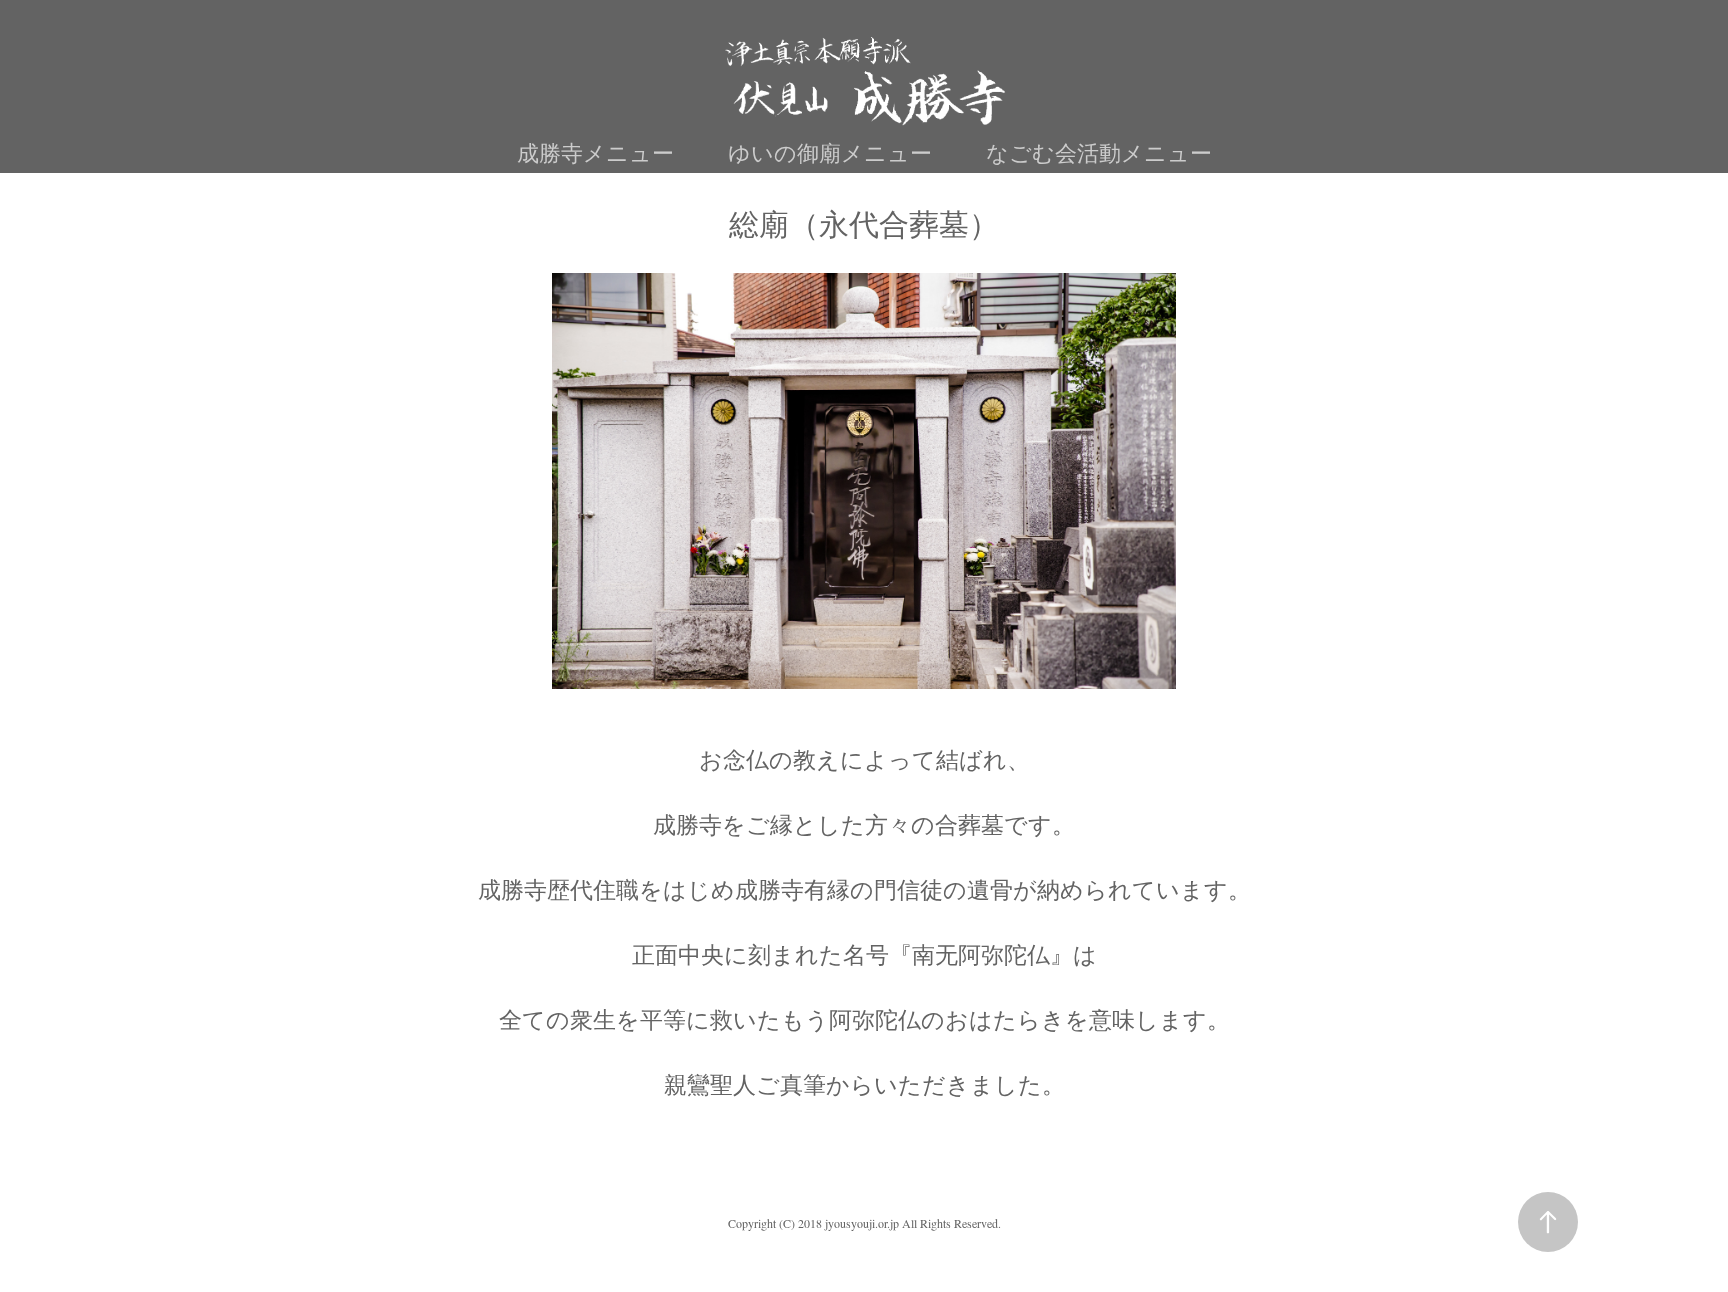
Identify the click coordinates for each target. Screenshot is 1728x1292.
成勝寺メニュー (595, 152)
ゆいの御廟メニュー (830, 152)
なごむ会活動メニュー (1099, 152)
